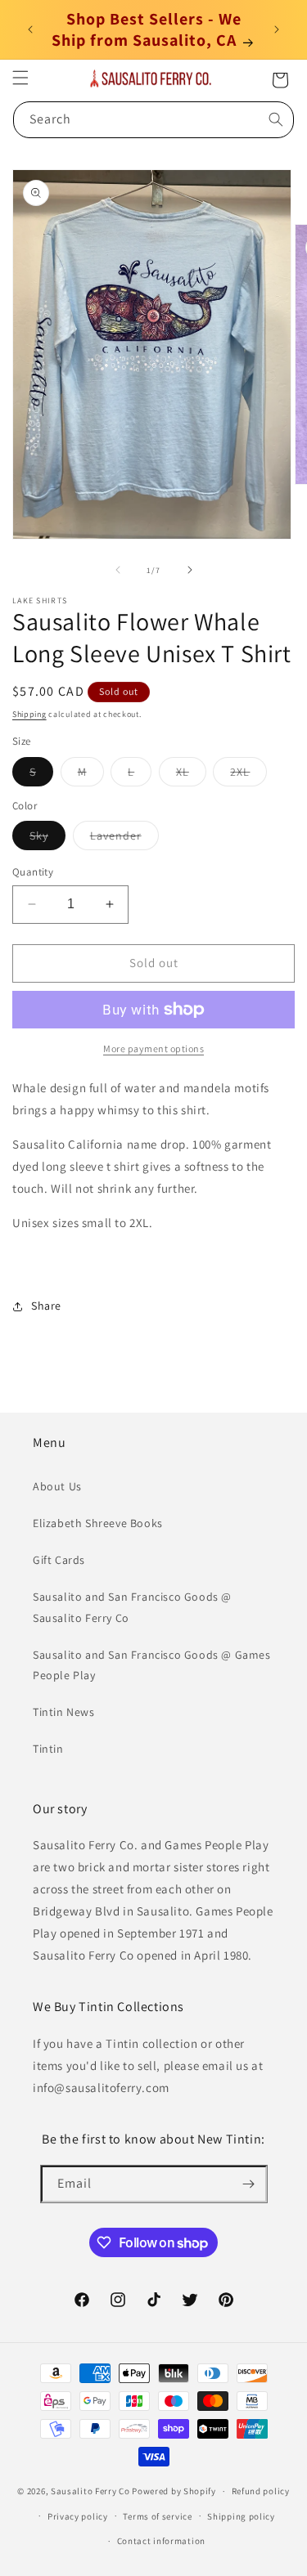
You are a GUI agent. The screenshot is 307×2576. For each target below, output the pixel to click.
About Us (57, 1486)
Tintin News (64, 1712)
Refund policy (261, 2491)
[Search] (276, 119)
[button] (20, 78)
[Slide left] (118, 570)
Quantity (33, 872)
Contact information (161, 2541)
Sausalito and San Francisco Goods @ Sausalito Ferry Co (132, 1607)
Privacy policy (78, 2516)
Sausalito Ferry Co (90, 2491)
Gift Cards (59, 1560)
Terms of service (157, 2516)
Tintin (48, 1749)
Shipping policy (241, 2516)
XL (191, 775)
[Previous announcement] (30, 29)
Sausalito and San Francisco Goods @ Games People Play (152, 1665)
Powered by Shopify (174, 2491)
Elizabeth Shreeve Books (98, 1523)
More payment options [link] (153, 1048)
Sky (47, 839)
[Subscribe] (249, 2184)
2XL (248, 775)
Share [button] (46, 1306)
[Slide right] (190, 570)
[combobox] (153, 120)
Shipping (29, 714)
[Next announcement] (277, 29)
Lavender (124, 839)
